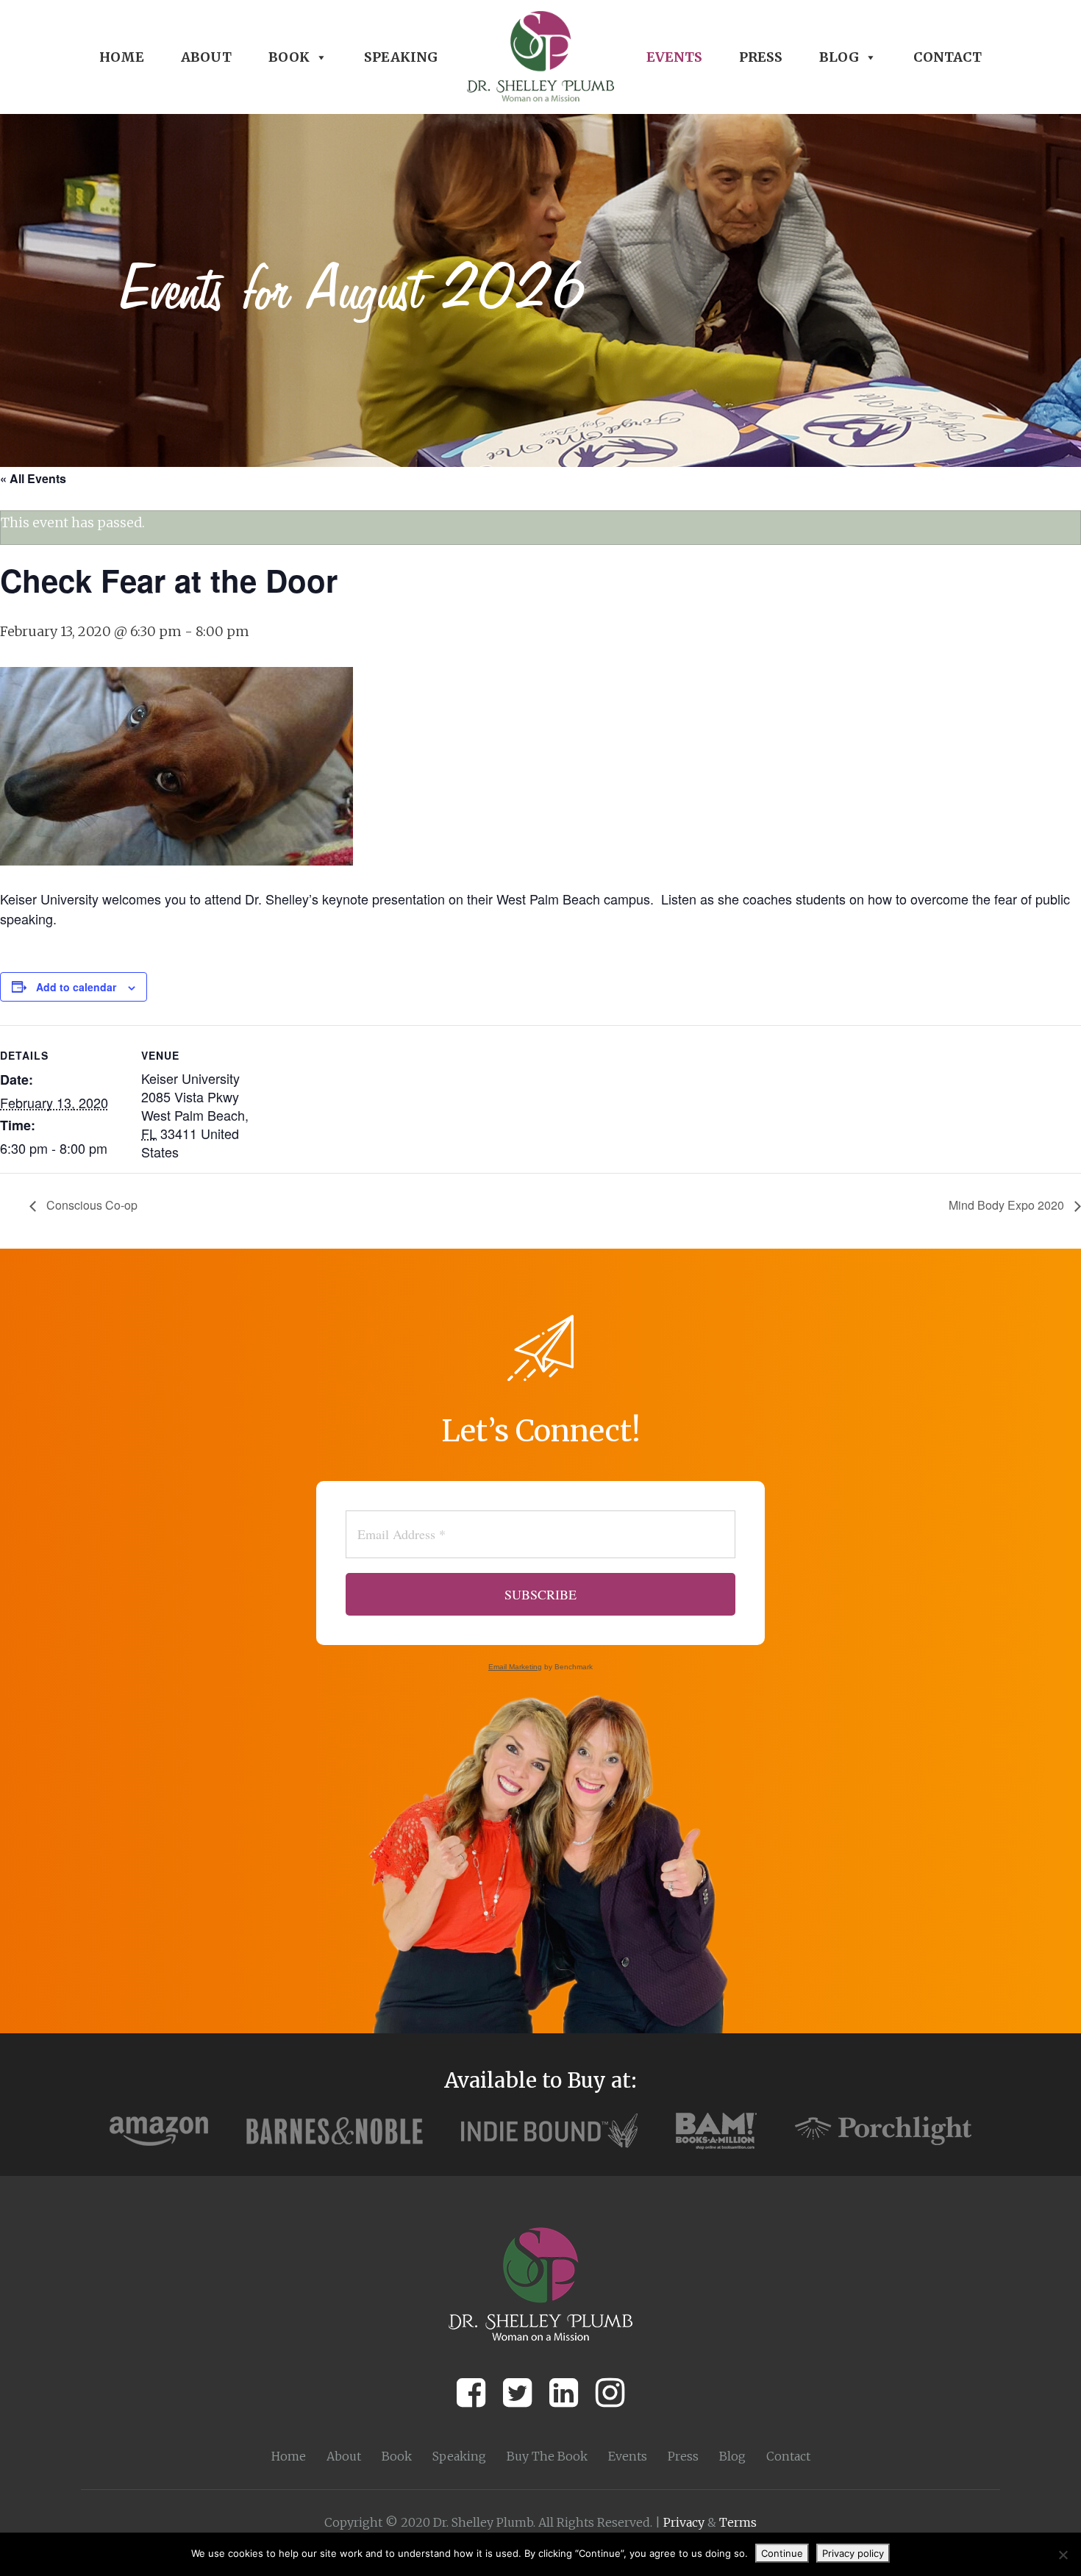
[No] (1063, 2555)
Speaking (401, 57)
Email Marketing (515, 1667)
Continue (782, 2553)
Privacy (684, 2522)
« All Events (33, 478)
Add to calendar (76, 987)
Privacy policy (853, 2553)
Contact (948, 57)
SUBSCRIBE (540, 1594)
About (206, 57)
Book (289, 57)
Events (674, 57)
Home (122, 57)
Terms (738, 2522)
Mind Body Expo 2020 (1008, 1205)
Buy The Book (547, 2456)
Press (761, 57)
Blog (839, 57)
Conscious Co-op (90, 1205)
